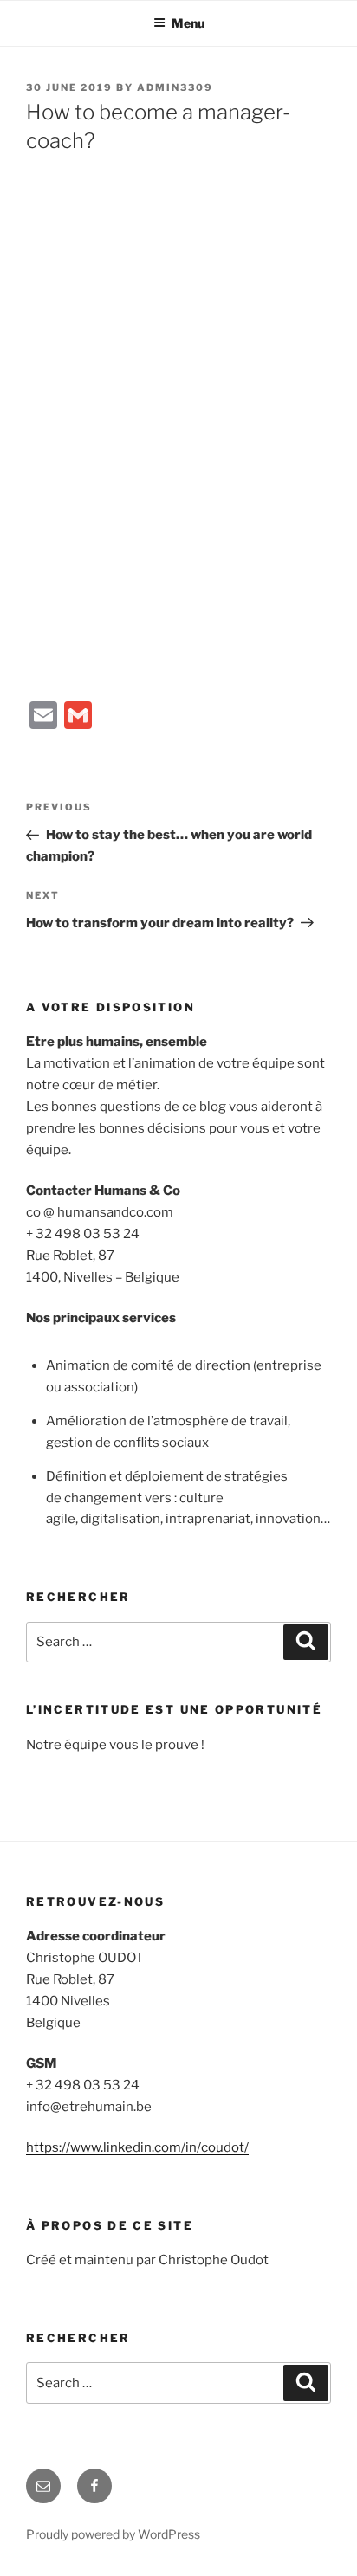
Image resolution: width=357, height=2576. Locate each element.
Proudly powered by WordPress (113, 2534)
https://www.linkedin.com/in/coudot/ (137, 2147)
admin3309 (175, 87)
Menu (188, 23)
